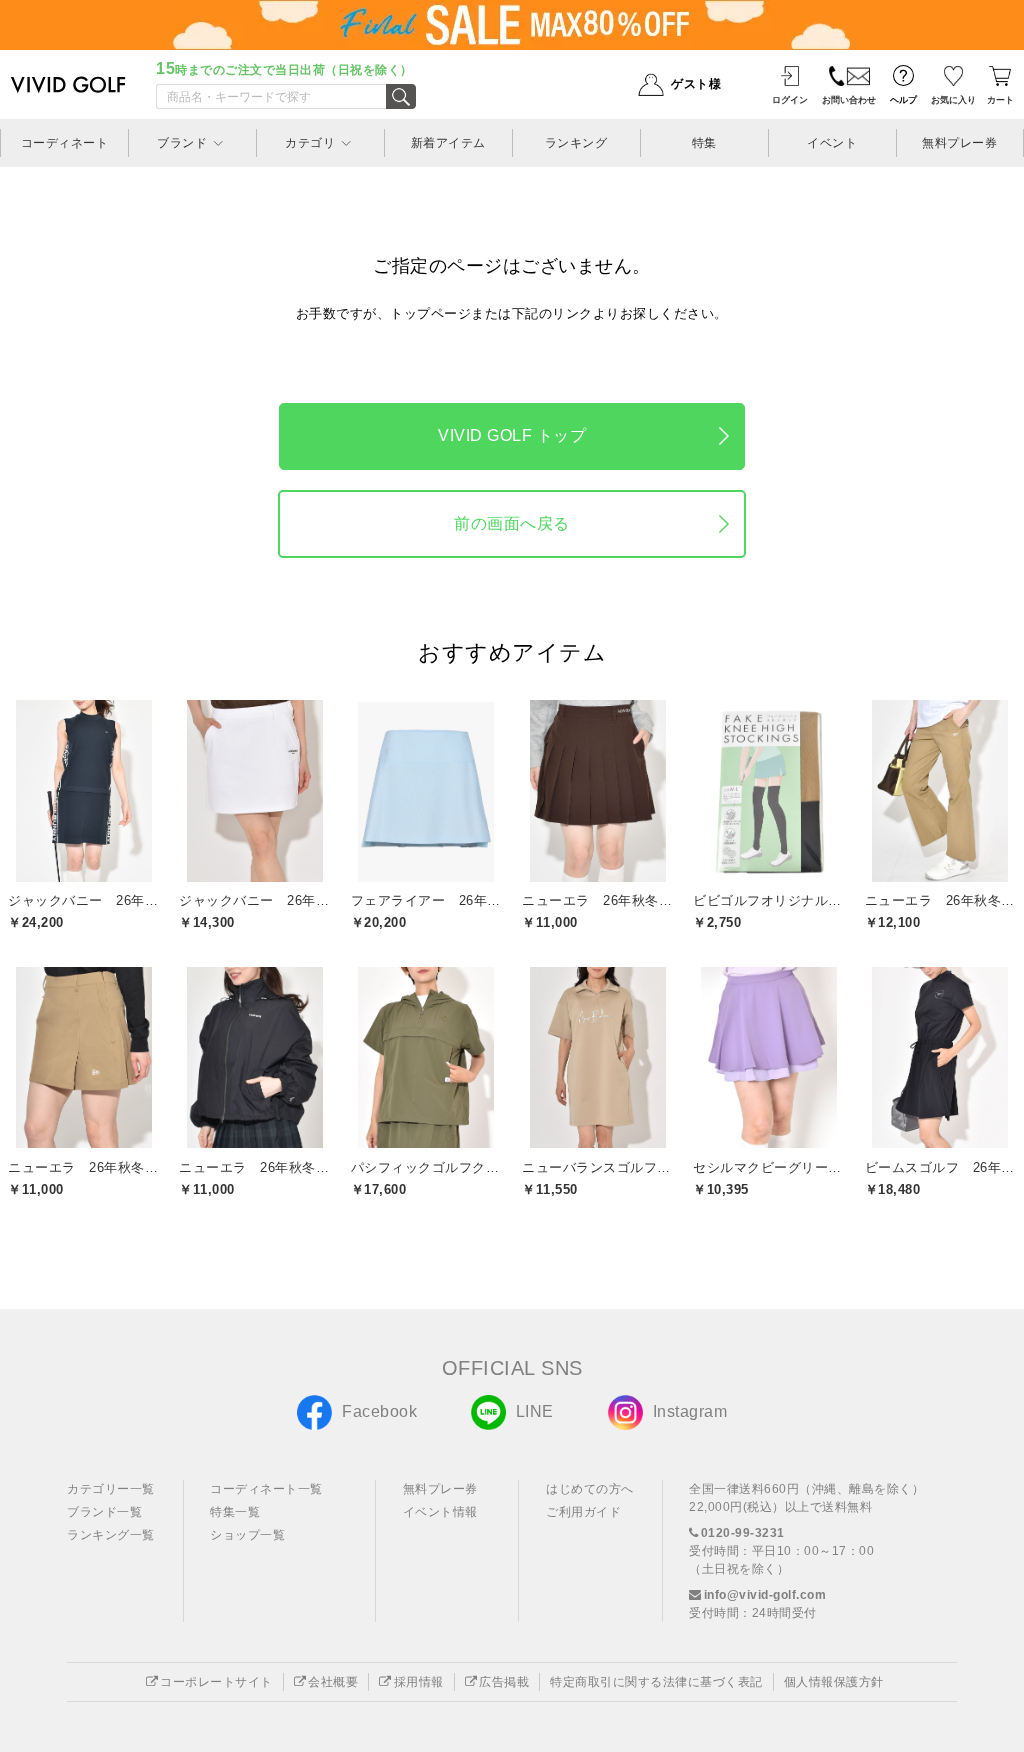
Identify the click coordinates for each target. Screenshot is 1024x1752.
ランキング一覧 (111, 1535)
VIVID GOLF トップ (512, 435)
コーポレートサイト (216, 1682)
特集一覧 (235, 1512)
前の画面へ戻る (512, 523)
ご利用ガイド (583, 1512)
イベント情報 (440, 1512)
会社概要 (333, 1682)
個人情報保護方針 (834, 1682)
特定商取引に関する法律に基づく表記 (656, 1682)
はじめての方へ (590, 1489)
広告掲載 (504, 1682)
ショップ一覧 (247, 1535)
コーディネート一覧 (266, 1489)
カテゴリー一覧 (111, 1489)
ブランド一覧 (104, 1512)
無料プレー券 (440, 1489)
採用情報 (419, 1682)
